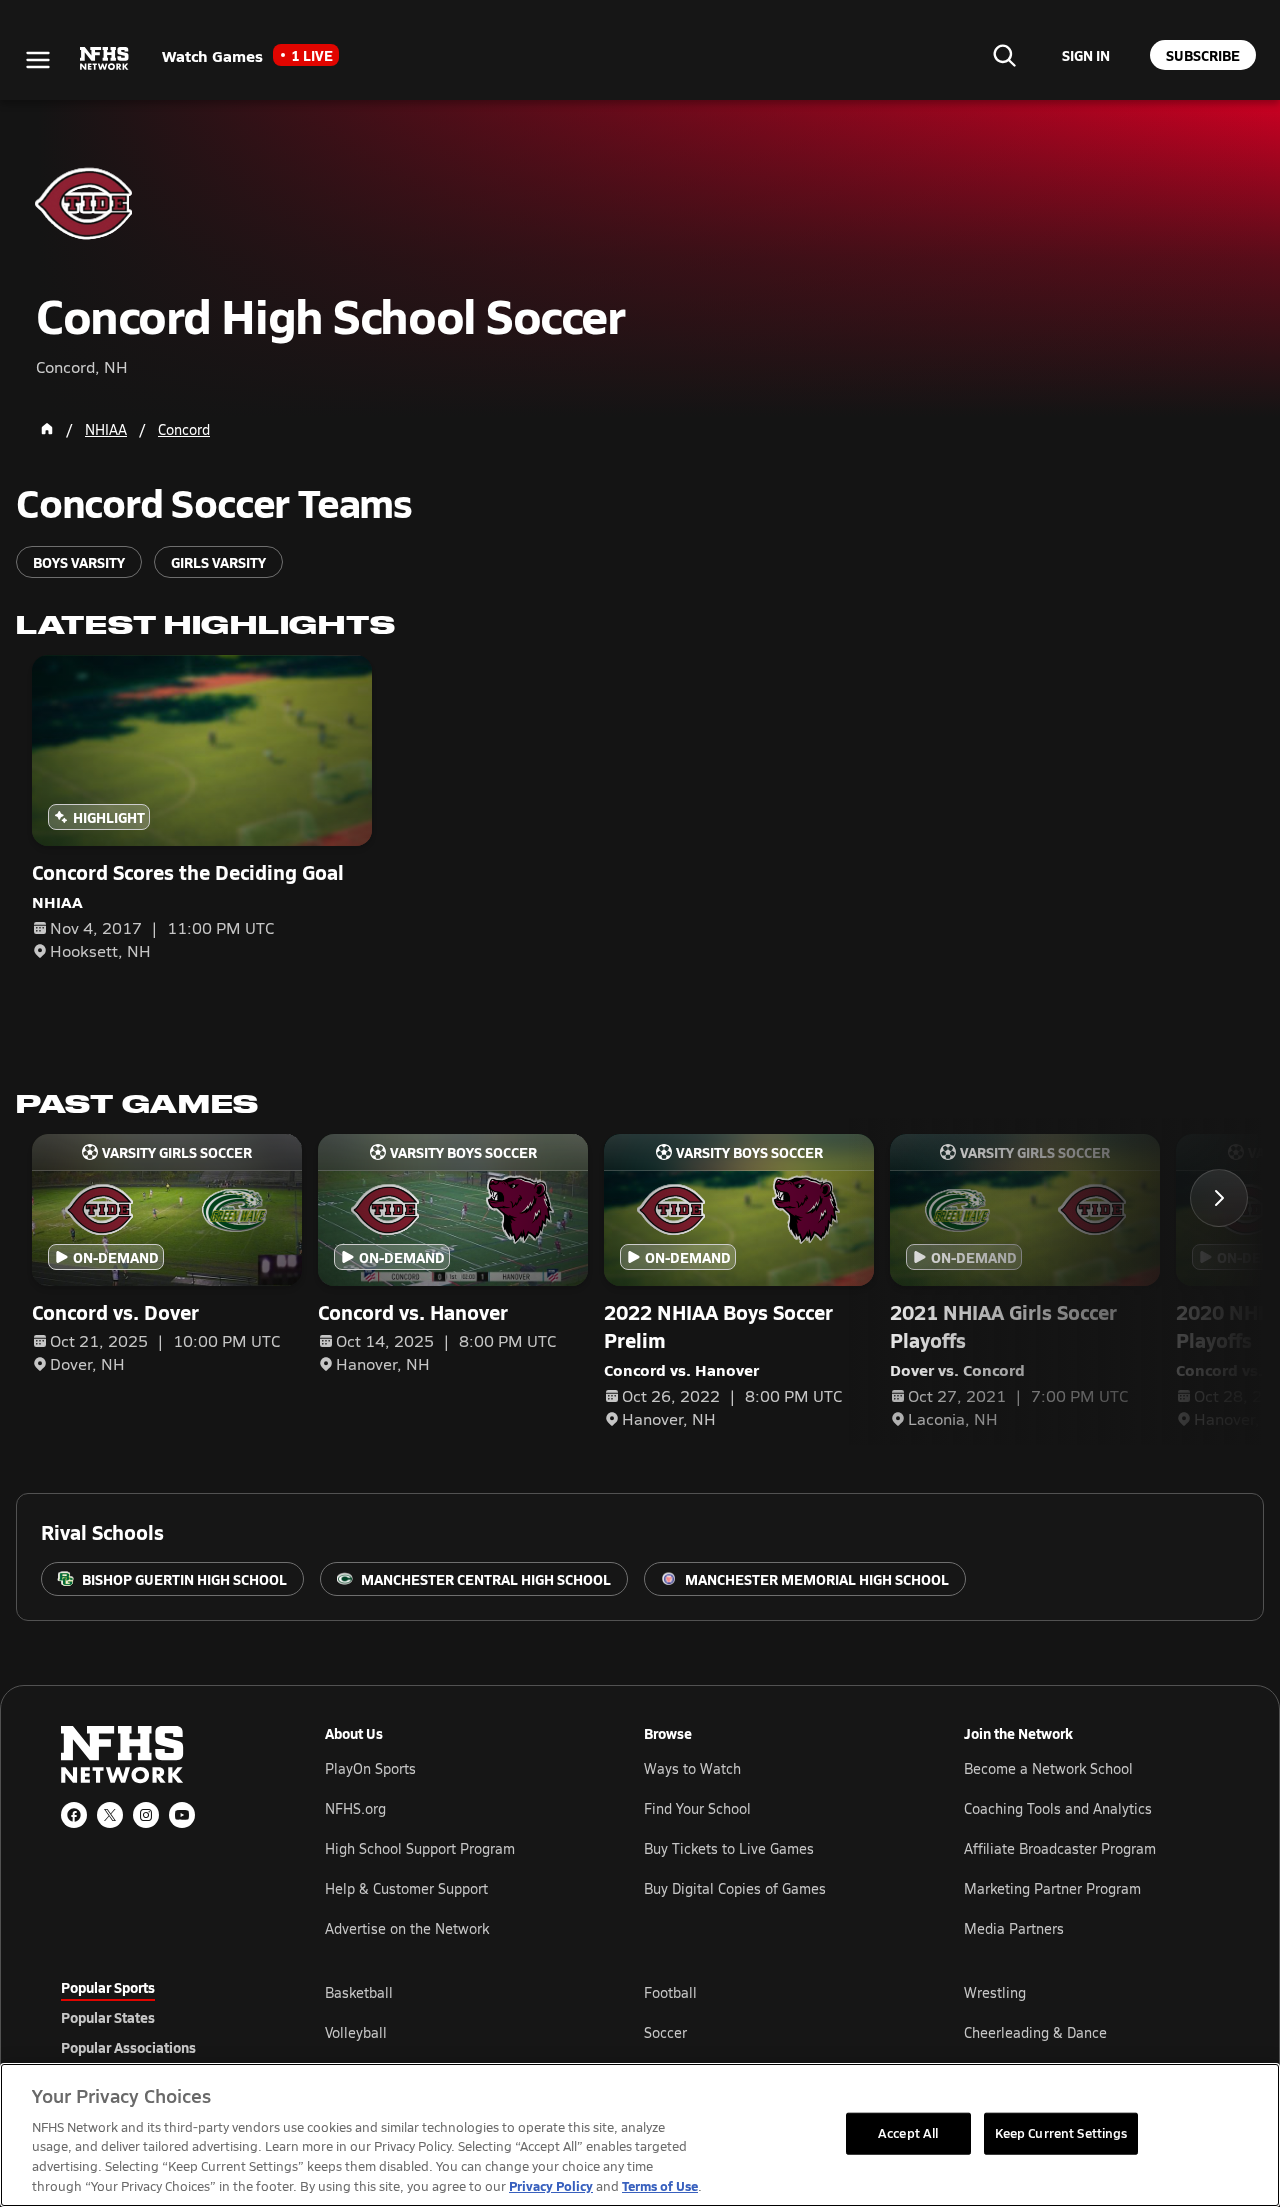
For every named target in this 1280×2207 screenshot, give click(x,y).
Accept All (908, 2133)
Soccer (665, 2032)
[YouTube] (182, 1815)
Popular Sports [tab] (108, 1987)
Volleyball (356, 2032)
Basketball (359, 1992)
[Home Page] (47, 429)
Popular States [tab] (108, 2017)
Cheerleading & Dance (1035, 2032)
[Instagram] (146, 1815)
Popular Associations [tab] (128, 2047)
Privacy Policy (551, 2185)
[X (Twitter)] (110, 1815)
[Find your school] (1004, 55)
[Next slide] (1219, 1198)
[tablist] (161, 2017)
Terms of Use (660, 2185)
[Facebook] (74, 1815)
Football (670, 1992)
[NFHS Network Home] (105, 59)
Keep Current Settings (1061, 2133)
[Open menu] (38, 60)
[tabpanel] (772, 2032)
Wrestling (995, 1992)
